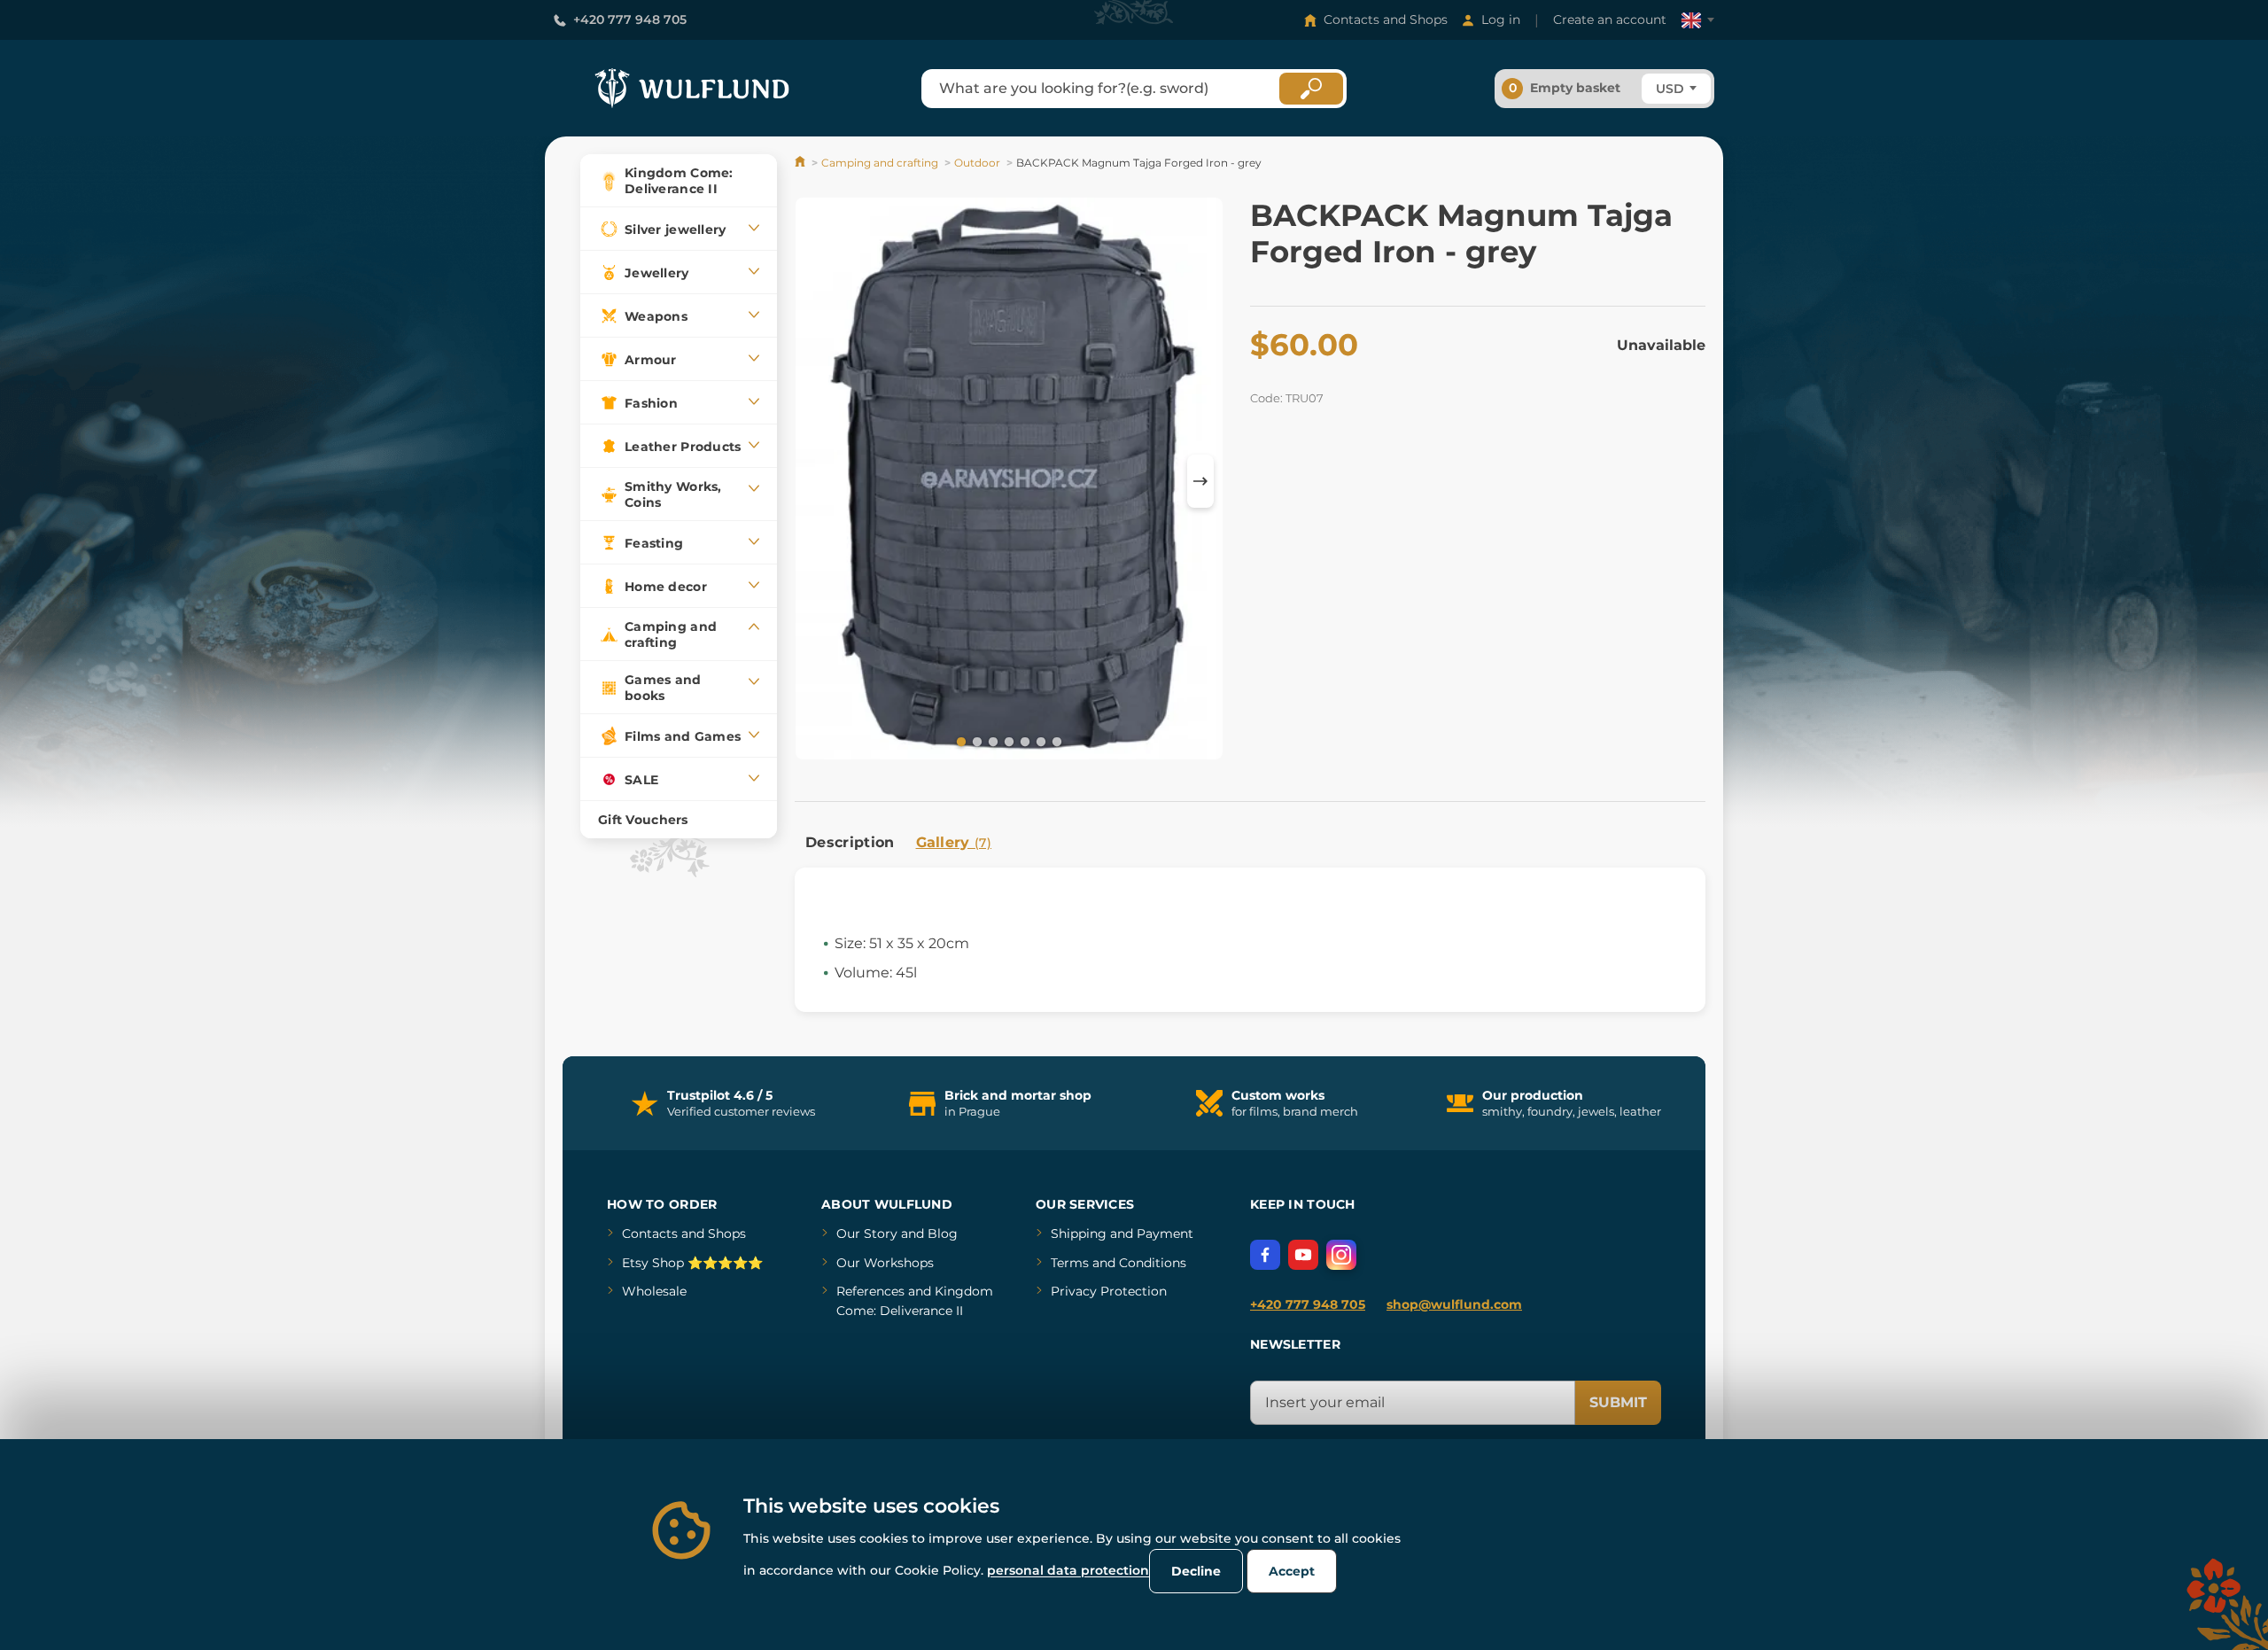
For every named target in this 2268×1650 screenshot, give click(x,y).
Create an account (1610, 19)
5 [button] (1023, 741)
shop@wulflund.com (1454, 1304)
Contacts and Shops (1386, 19)
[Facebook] (1265, 1255)
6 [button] (1039, 741)
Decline (1196, 1571)
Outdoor (977, 163)
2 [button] (975, 741)
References (870, 1291)
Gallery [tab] (954, 842)
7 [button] (1055, 741)
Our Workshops (885, 1263)
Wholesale (654, 1291)
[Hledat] (1311, 89)
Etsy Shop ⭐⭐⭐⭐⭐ (692, 1263)
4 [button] (1007, 741)
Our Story (867, 1234)
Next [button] (1200, 481)
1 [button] (959, 741)
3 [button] (991, 741)
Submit (1618, 1402)
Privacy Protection (1109, 1291)
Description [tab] (850, 842)
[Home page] (801, 163)
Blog (943, 1234)
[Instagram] (1341, 1255)
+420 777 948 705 (630, 19)
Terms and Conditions (1118, 1263)
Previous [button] (817, 481)
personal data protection (1068, 1570)
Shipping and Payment (1122, 1234)
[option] (1009, 481)
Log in (1501, 19)
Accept (1292, 1571)
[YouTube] (1303, 1255)
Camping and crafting (880, 163)
